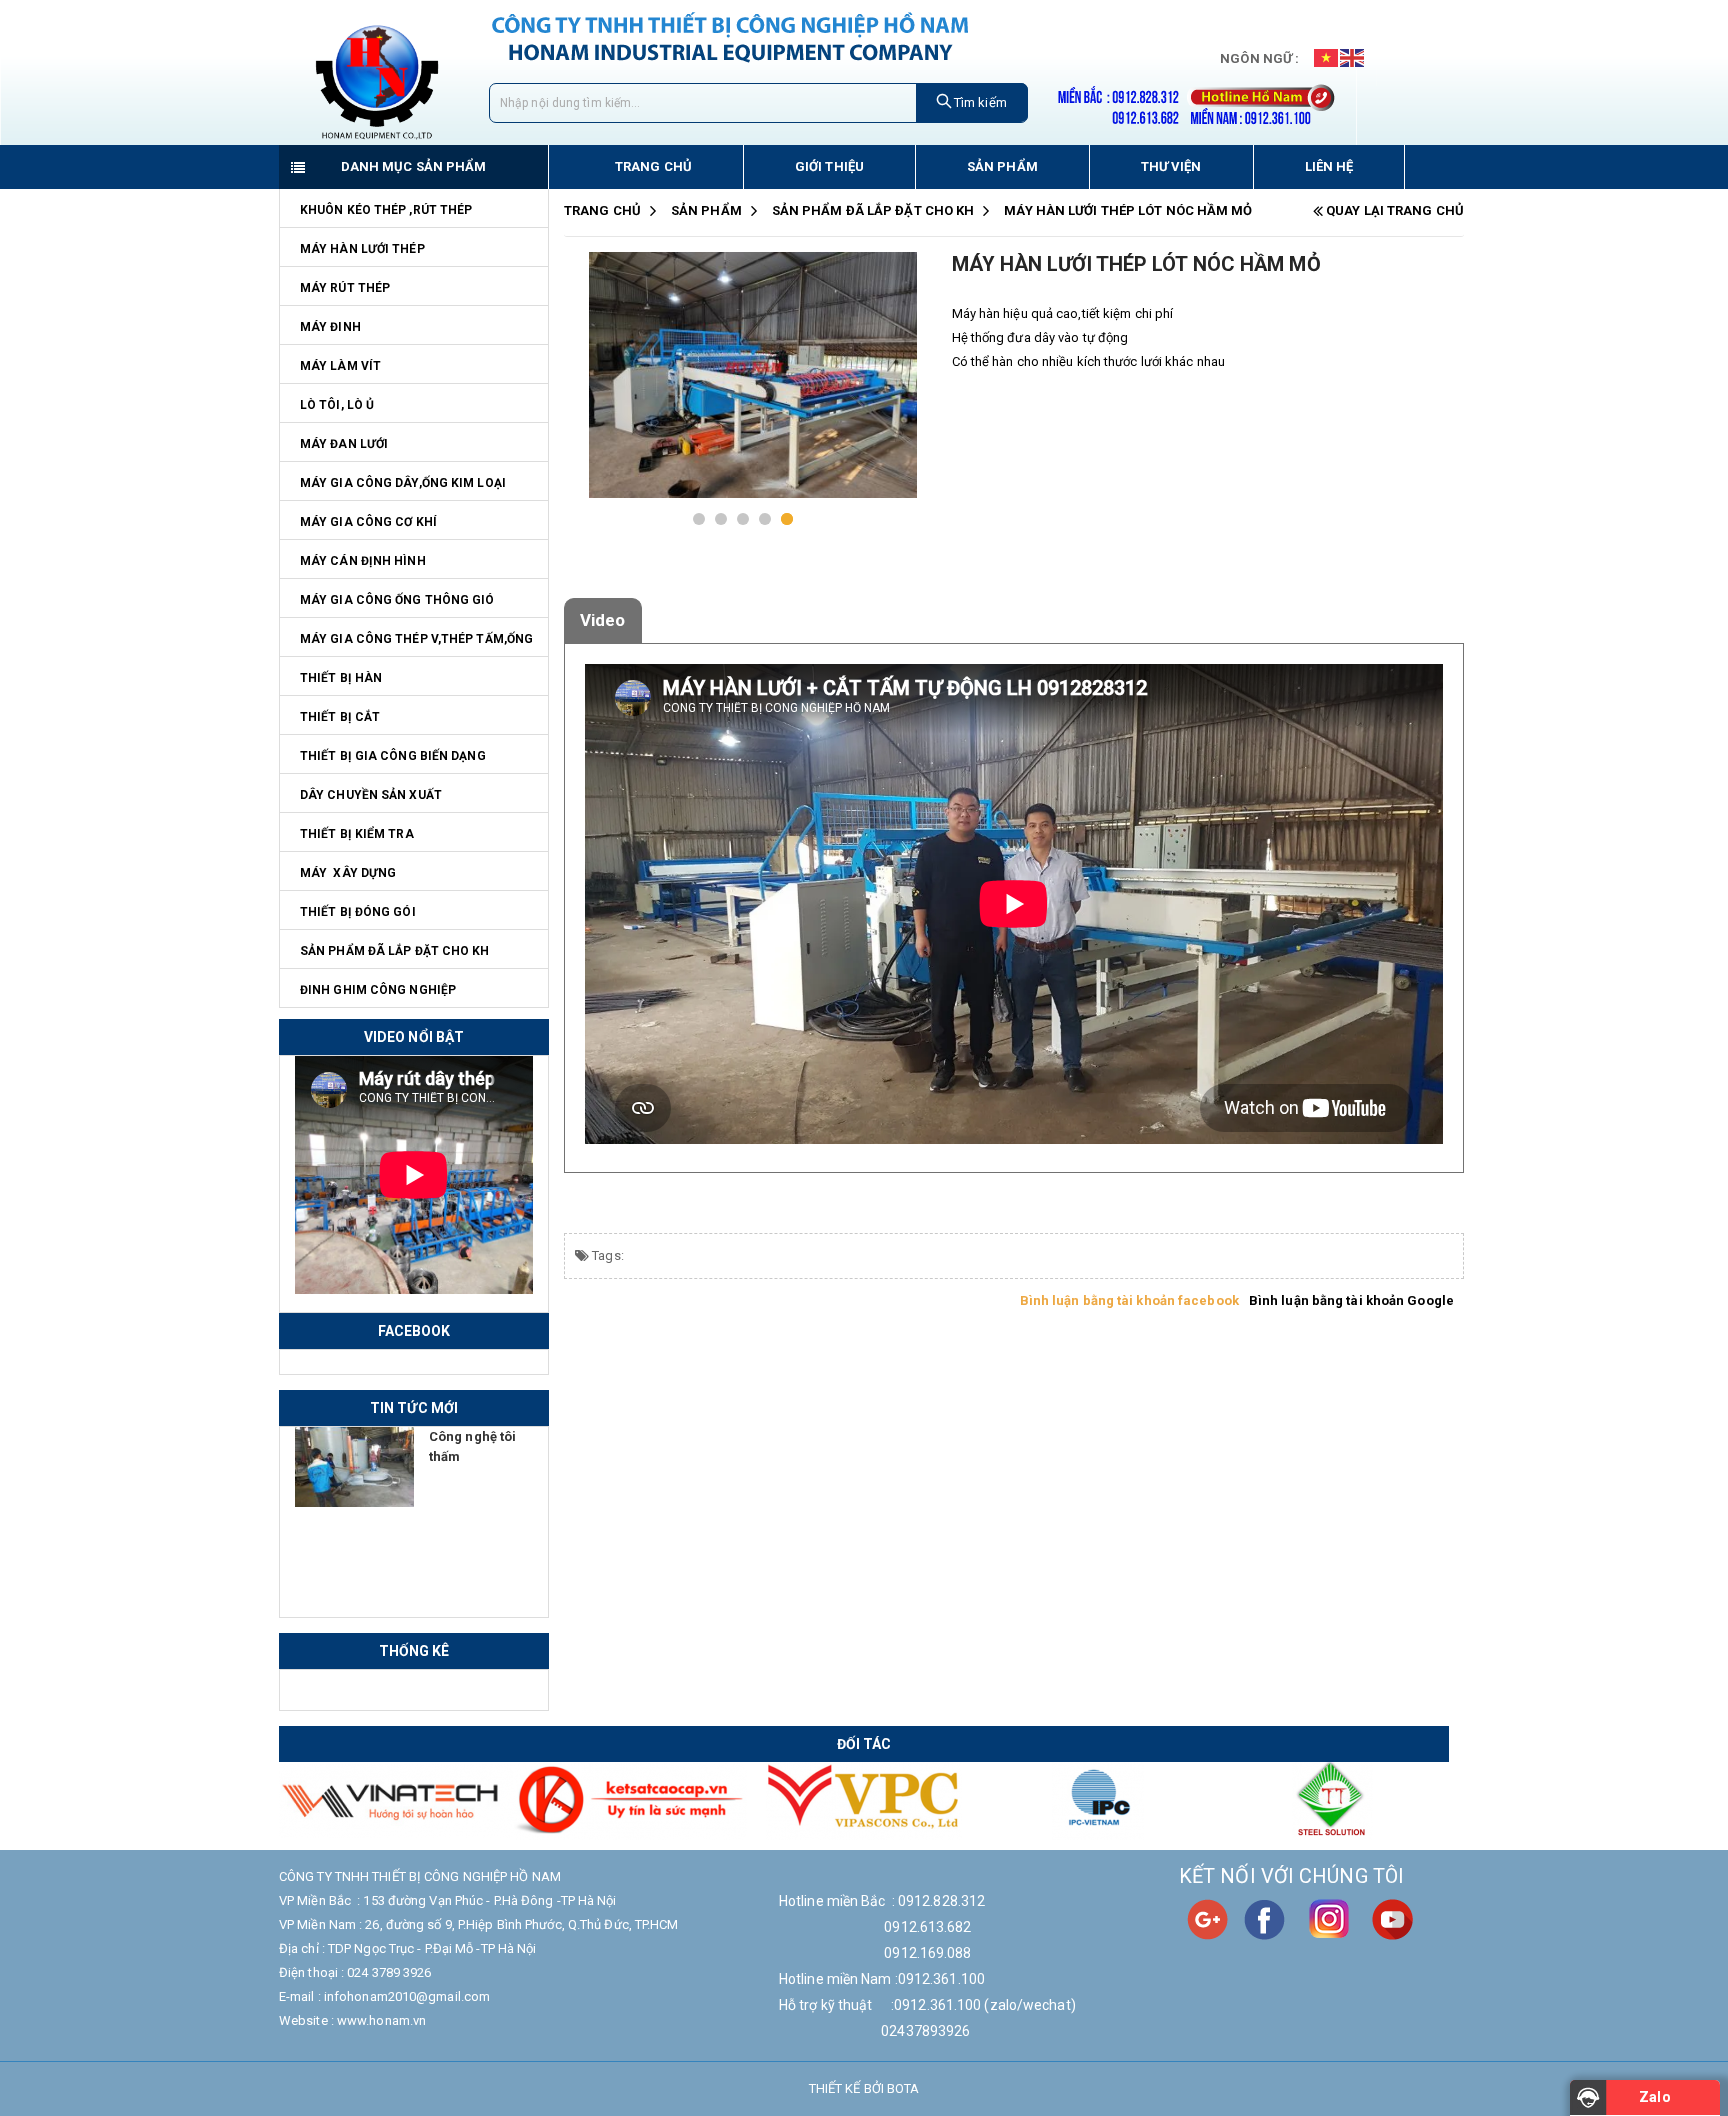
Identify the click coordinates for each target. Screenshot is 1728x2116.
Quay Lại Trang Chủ (1393, 210)
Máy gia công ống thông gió (397, 600)
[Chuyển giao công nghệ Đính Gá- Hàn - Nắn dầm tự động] (354, 1467)
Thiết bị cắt (340, 717)
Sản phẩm (1002, 166)
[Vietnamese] (1327, 57)
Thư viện (1171, 166)
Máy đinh (330, 327)
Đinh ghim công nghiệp (378, 990)
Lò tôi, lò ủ (337, 405)
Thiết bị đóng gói (358, 912)
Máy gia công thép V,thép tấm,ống (416, 639)
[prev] (588, 400)
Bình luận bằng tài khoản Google (1351, 1300)
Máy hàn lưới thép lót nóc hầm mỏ (1128, 210)
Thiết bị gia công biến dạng (393, 756)
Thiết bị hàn (341, 678)
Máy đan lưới (344, 444)
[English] (1353, 57)
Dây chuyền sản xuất (371, 795)
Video (603, 620)
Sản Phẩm (706, 210)
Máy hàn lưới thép (362, 249)
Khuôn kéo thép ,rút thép (386, 210)
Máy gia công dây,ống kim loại (403, 483)
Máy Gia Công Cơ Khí (368, 522)
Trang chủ (653, 166)
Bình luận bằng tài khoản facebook (1129, 1300)
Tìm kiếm (979, 102)
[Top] (37, 2077)
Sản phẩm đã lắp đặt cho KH (395, 951)
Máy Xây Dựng (348, 873)
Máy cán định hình (363, 561)
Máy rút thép (345, 288)
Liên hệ (1329, 166)
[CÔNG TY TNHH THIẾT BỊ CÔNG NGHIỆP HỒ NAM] (376, 81)
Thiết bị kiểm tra (357, 834)
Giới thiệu (829, 166)
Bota (903, 2088)
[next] (897, 400)
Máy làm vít (340, 366)
